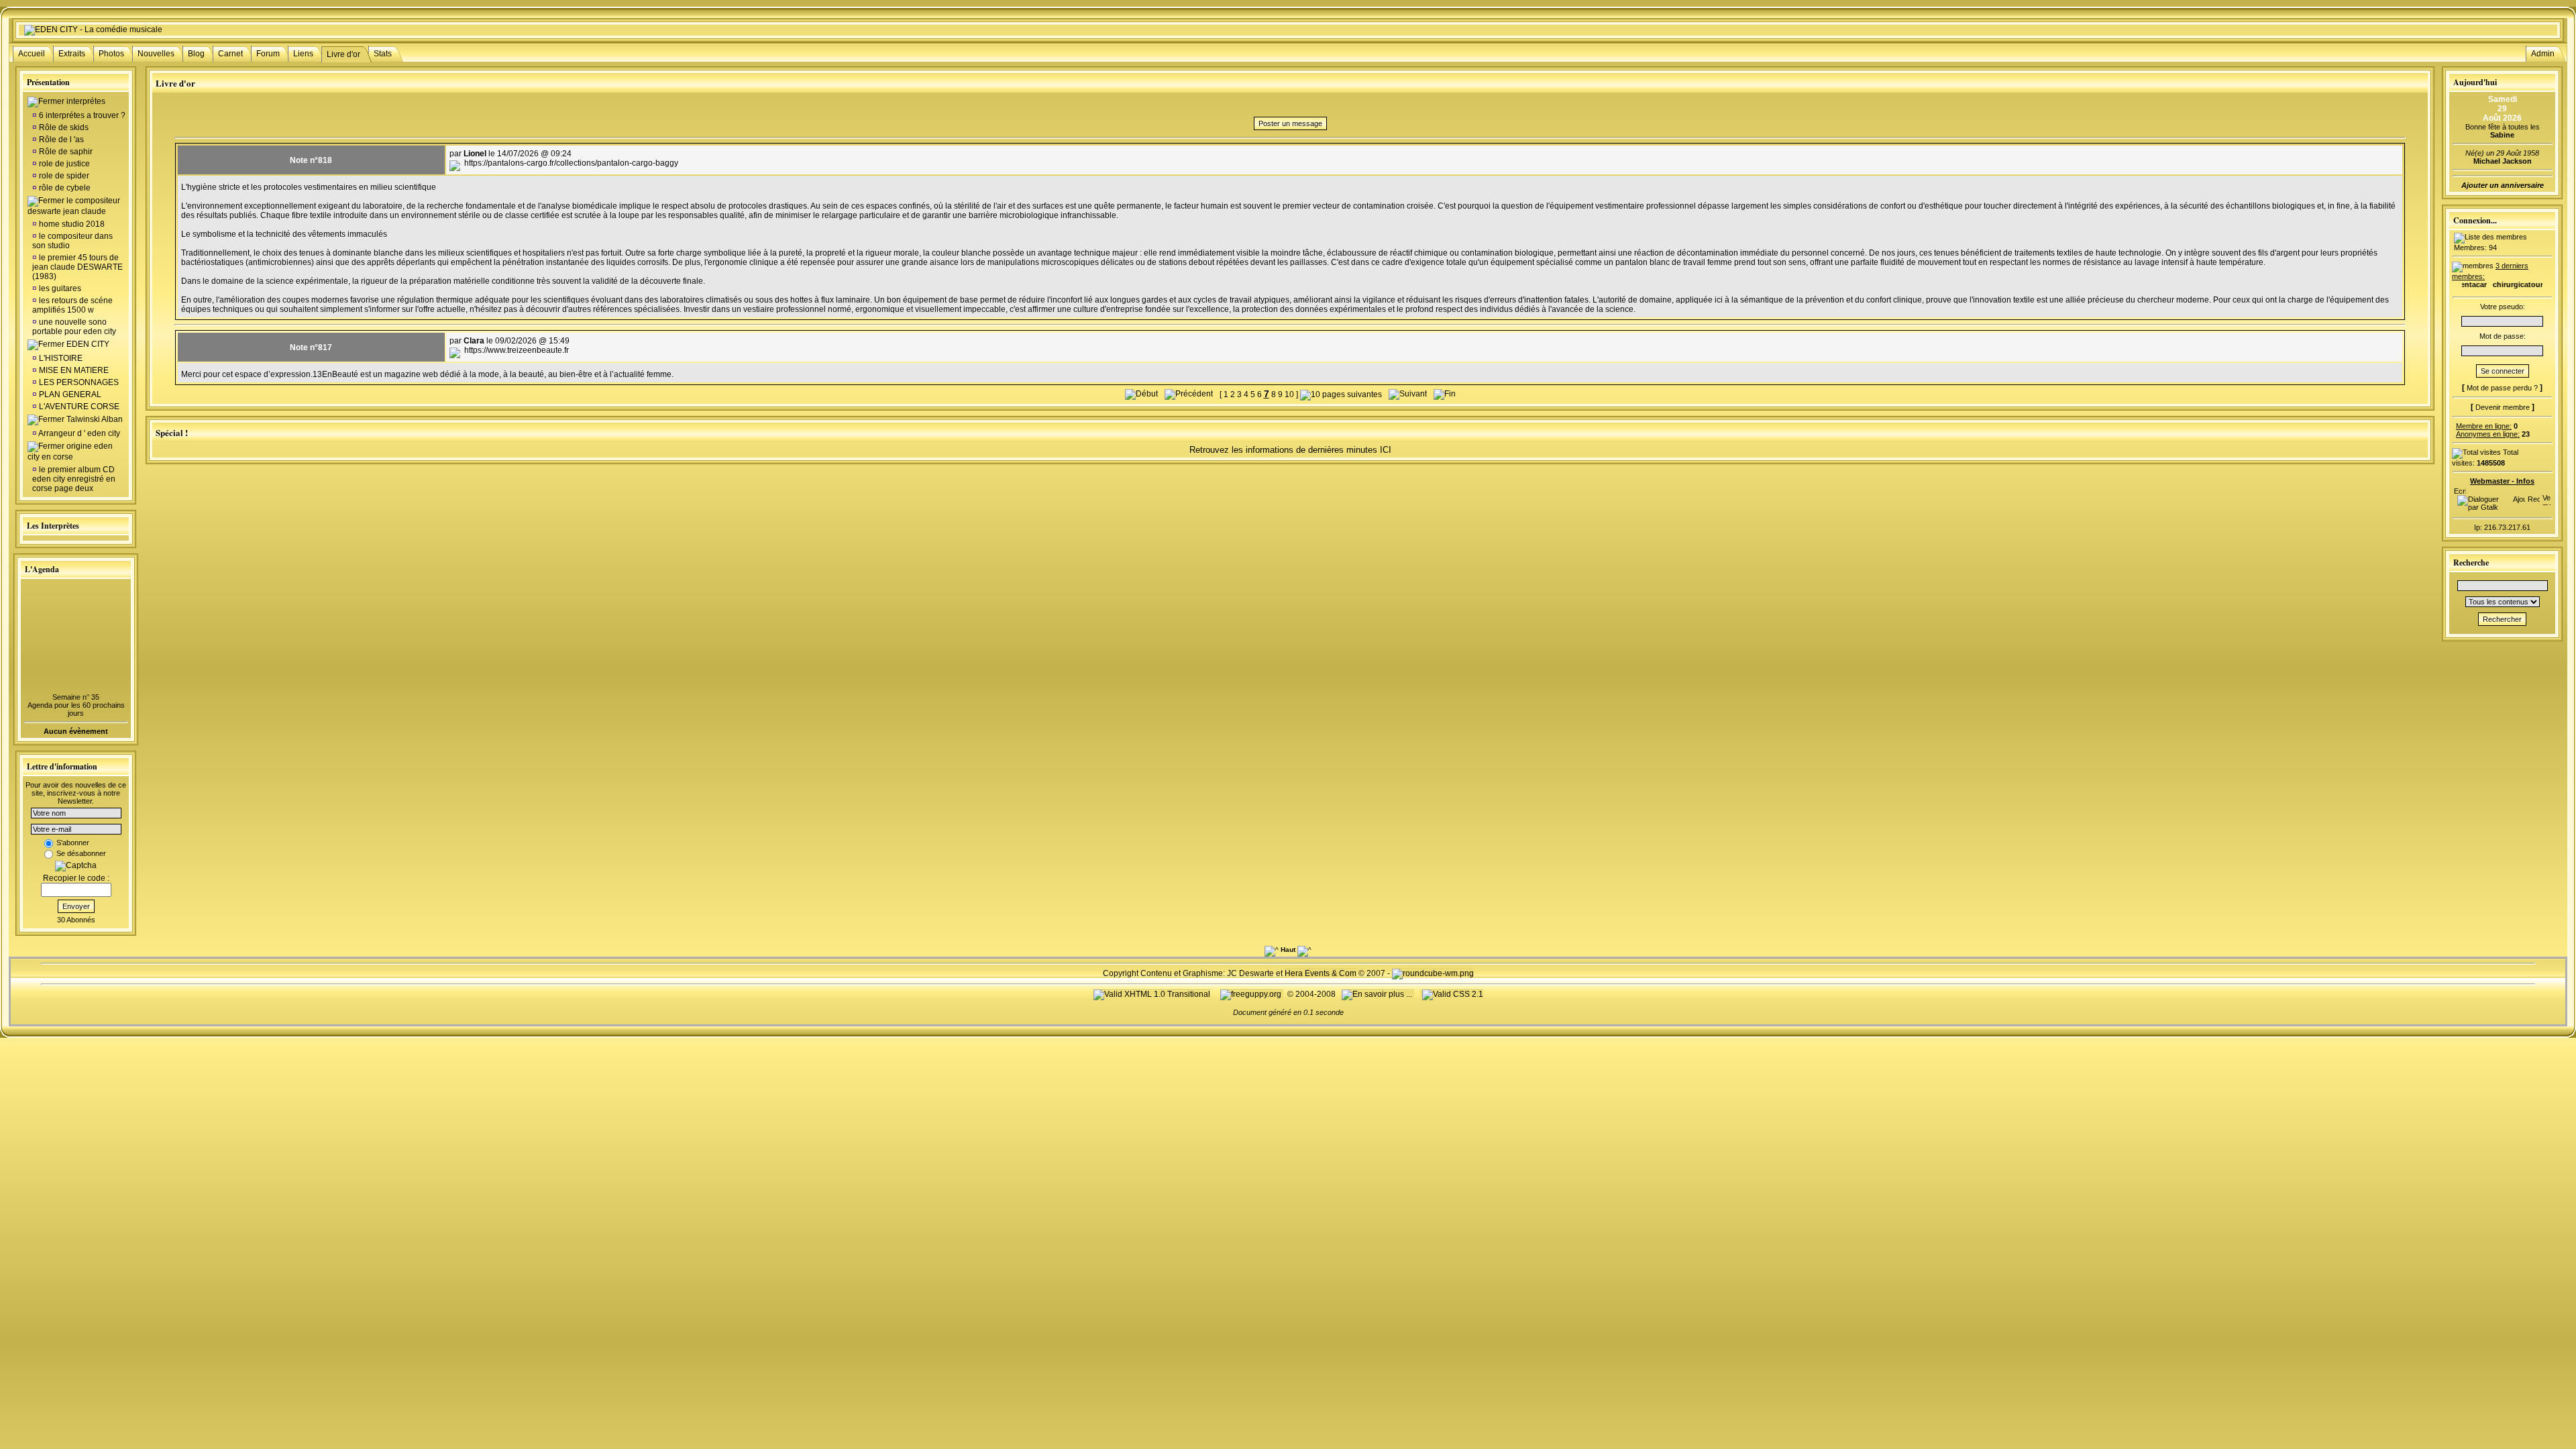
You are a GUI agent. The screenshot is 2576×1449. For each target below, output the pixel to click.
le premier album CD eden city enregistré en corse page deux (74, 479)
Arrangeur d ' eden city (78, 433)
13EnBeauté (336, 374)
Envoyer (76, 906)
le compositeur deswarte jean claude (74, 206)
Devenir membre (2503, 407)
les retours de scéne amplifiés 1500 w (72, 305)
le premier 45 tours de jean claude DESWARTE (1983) (77, 267)
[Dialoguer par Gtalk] (2482, 507)
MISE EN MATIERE (74, 370)
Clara (474, 341)
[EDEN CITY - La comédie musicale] (93, 30)
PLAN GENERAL (70, 394)
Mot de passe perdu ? (2502, 388)
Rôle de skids (63, 127)
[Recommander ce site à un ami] (2534, 496)
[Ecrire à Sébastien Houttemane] (2460, 488)
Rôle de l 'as (60, 140)
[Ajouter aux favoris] (2519, 496)
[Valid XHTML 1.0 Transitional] (1152, 994)
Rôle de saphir (65, 152)
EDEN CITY (88, 344)
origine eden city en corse (70, 451)
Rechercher (2502, 619)
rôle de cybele (64, 188)
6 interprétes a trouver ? (81, 115)
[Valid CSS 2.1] (1452, 994)
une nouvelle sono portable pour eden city (74, 327)
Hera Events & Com (1321, 973)
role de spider (63, 176)
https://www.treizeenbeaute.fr (517, 350)
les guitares (59, 288)
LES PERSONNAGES (79, 382)
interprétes (86, 101)
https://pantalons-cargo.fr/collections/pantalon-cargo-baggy (571, 163)
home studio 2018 (71, 224)
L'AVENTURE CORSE (79, 407)
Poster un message (1290, 123)
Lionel (475, 154)
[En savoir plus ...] (1378, 994)
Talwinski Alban (95, 419)
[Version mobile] (2546, 496)
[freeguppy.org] (1252, 994)
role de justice (63, 164)
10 (1289, 394)
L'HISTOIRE (61, 358)
